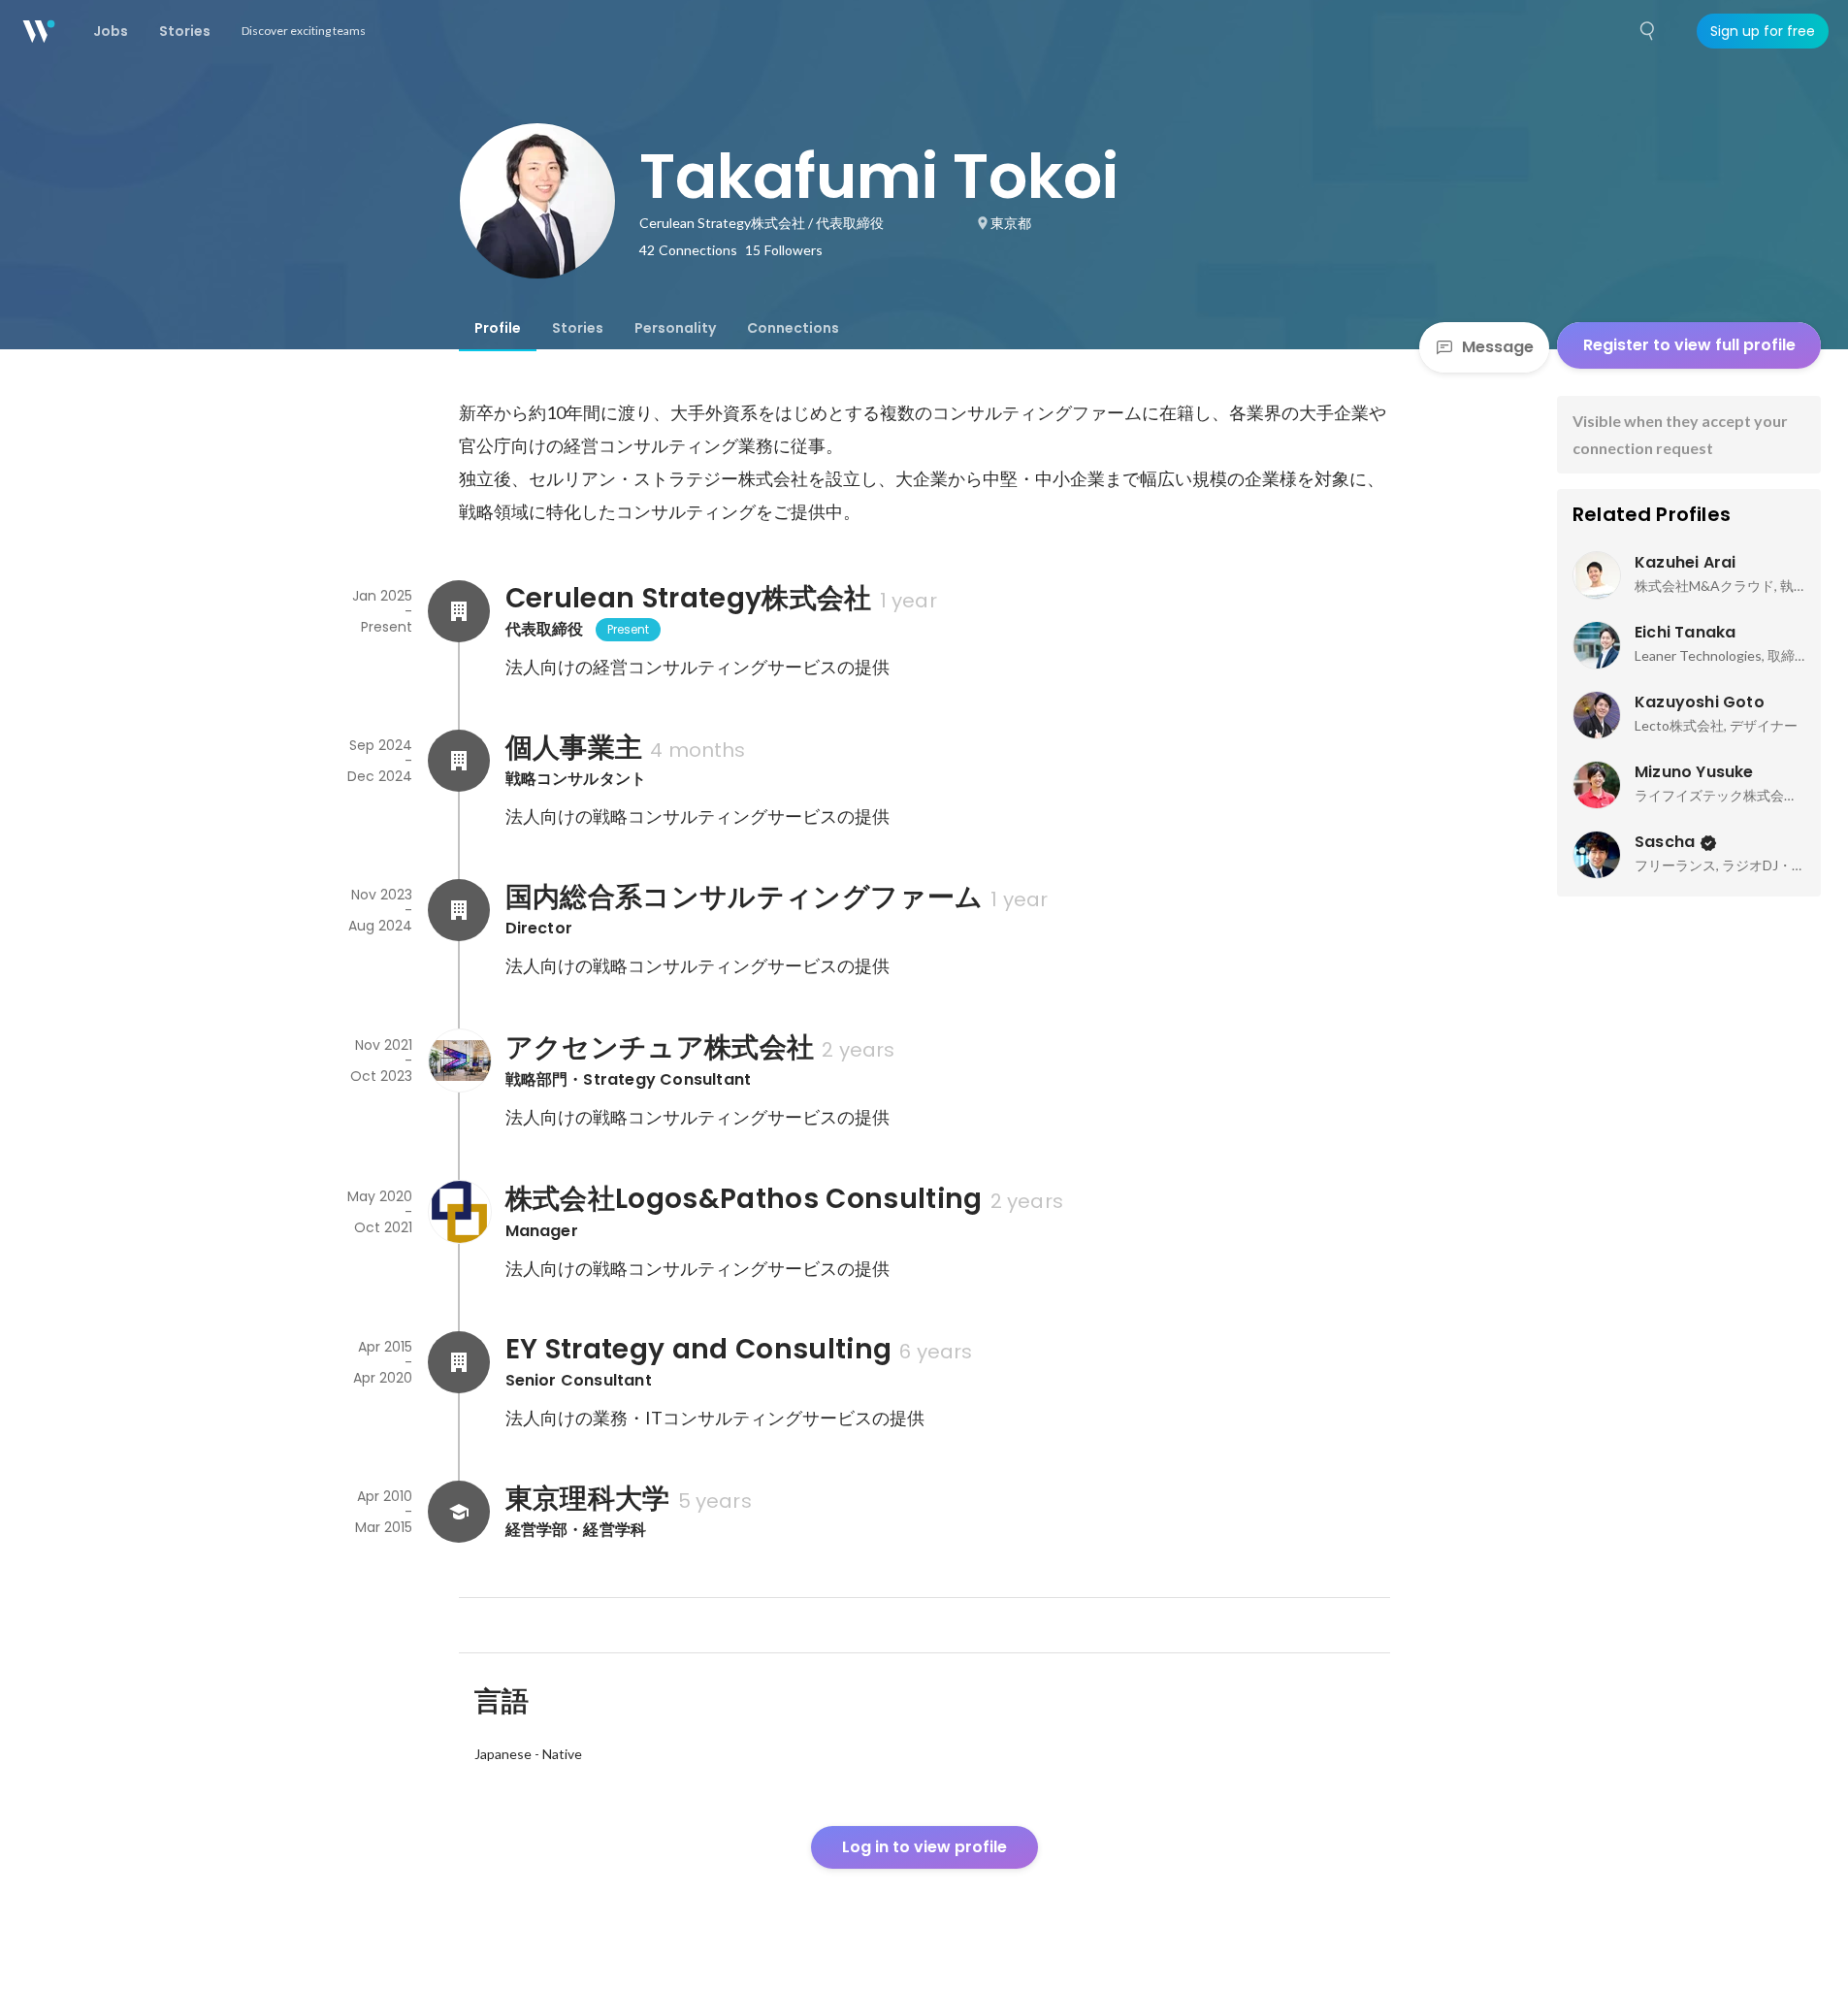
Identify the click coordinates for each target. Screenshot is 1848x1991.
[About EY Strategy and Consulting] (459, 1362)
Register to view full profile (1689, 345)
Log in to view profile (924, 1847)
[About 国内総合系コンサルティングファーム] (459, 910)
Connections (793, 328)
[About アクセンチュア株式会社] (459, 1061)
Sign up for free (1763, 31)
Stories (578, 328)
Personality (675, 328)
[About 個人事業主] (459, 761)
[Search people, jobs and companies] (1648, 31)
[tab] (498, 328)
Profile (498, 328)
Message (1498, 347)
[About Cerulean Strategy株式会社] (459, 611)
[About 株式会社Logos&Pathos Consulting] (459, 1212)
